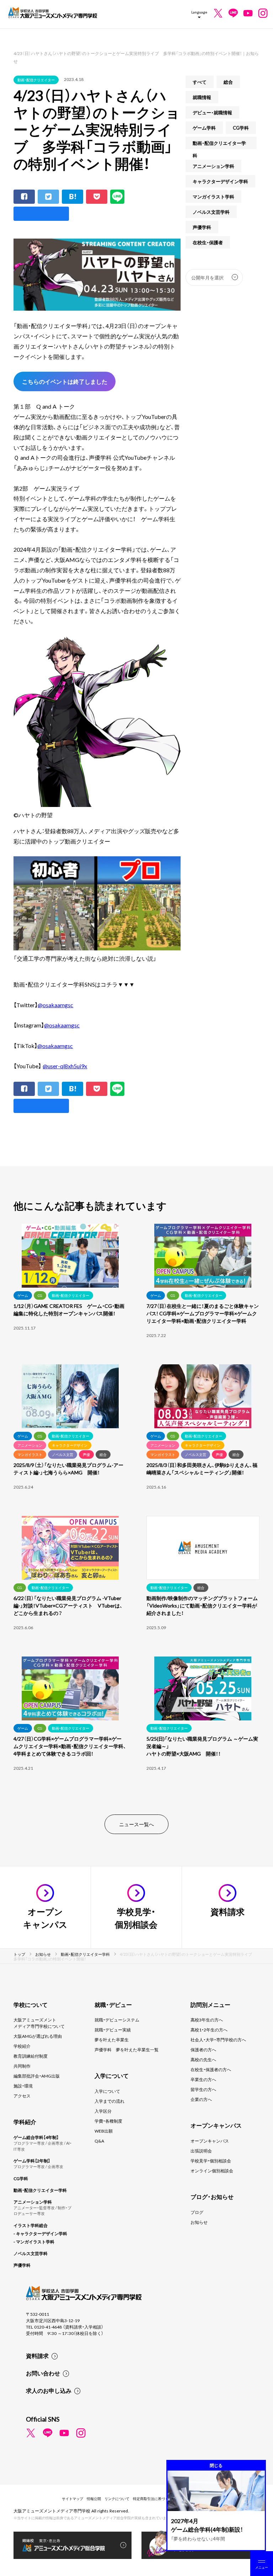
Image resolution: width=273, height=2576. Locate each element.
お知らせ (199, 2222)
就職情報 (202, 97)
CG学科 (241, 128)
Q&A (99, 2141)
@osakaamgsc (55, 1005)
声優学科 (202, 227)
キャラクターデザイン (70, 1445)
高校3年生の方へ (207, 2020)
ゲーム (23, 1295)
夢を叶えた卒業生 (112, 2040)
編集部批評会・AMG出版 (37, 2076)
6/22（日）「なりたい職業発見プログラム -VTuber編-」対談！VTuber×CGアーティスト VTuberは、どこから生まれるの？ (68, 1605)
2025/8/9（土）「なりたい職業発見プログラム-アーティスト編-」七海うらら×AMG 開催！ (68, 1469)
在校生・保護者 (208, 242)
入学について (107, 2091)
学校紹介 (22, 2046)
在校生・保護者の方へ (211, 2069)
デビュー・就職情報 (212, 112)
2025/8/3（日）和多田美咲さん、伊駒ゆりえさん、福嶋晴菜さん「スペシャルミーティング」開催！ (202, 1469)
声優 (86, 1454)
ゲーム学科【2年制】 (32, 2161)
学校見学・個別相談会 (211, 2161)
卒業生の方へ (203, 2079)
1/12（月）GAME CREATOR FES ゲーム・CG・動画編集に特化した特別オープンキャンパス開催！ (69, 1309)
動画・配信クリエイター (36, 80)
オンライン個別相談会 (212, 2171)
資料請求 (37, 2356)
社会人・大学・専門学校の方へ (218, 2040)
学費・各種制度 (108, 2121)
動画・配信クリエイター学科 (219, 144)
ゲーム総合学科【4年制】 (36, 2137)
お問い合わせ (43, 2373)
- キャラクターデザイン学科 (40, 2233)
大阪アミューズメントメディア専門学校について (39, 2023)
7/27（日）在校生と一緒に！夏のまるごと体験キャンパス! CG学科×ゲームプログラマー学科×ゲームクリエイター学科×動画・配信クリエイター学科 (203, 1313)
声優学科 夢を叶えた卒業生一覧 (127, 2050)
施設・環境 (23, 2086)
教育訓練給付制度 (31, 2056)
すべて (200, 82)
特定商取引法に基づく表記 (154, 2498)
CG (40, 1295)
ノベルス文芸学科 (211, 212)
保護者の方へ (203, 2050)
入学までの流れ (109, 2101)
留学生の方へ (203, 2089)
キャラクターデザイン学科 (220, 181)
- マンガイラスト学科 (34, 2242)
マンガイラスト (30, 1454)
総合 (228, 82)
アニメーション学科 (213, 166)
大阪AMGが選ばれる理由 (38, 2036)
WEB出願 (104, 2131)
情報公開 (94, 2498)
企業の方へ (201, 2099)
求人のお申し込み (49, 2390)
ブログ (197, 2212)
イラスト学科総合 (31, 2225)
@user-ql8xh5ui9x (65, 1066)
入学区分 (103, 2111)
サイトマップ (73, 2498)
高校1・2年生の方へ (209, 2030)
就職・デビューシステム (117, 2020)
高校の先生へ (203, 2059)
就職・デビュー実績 (113, 2030)
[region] (136, 1510)
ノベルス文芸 (63, 1454)
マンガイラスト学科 (213, 197)
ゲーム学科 (204, 128)
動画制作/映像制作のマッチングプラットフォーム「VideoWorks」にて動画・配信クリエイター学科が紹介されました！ (202, 1605)
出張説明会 (201, 2151)
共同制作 (22, 2066)
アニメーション (30, 1445)
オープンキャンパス (210, 2141)
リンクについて (117, 2498)
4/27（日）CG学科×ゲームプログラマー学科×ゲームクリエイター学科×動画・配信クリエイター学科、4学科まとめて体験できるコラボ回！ (70, 1746)
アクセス (22, 2096)
